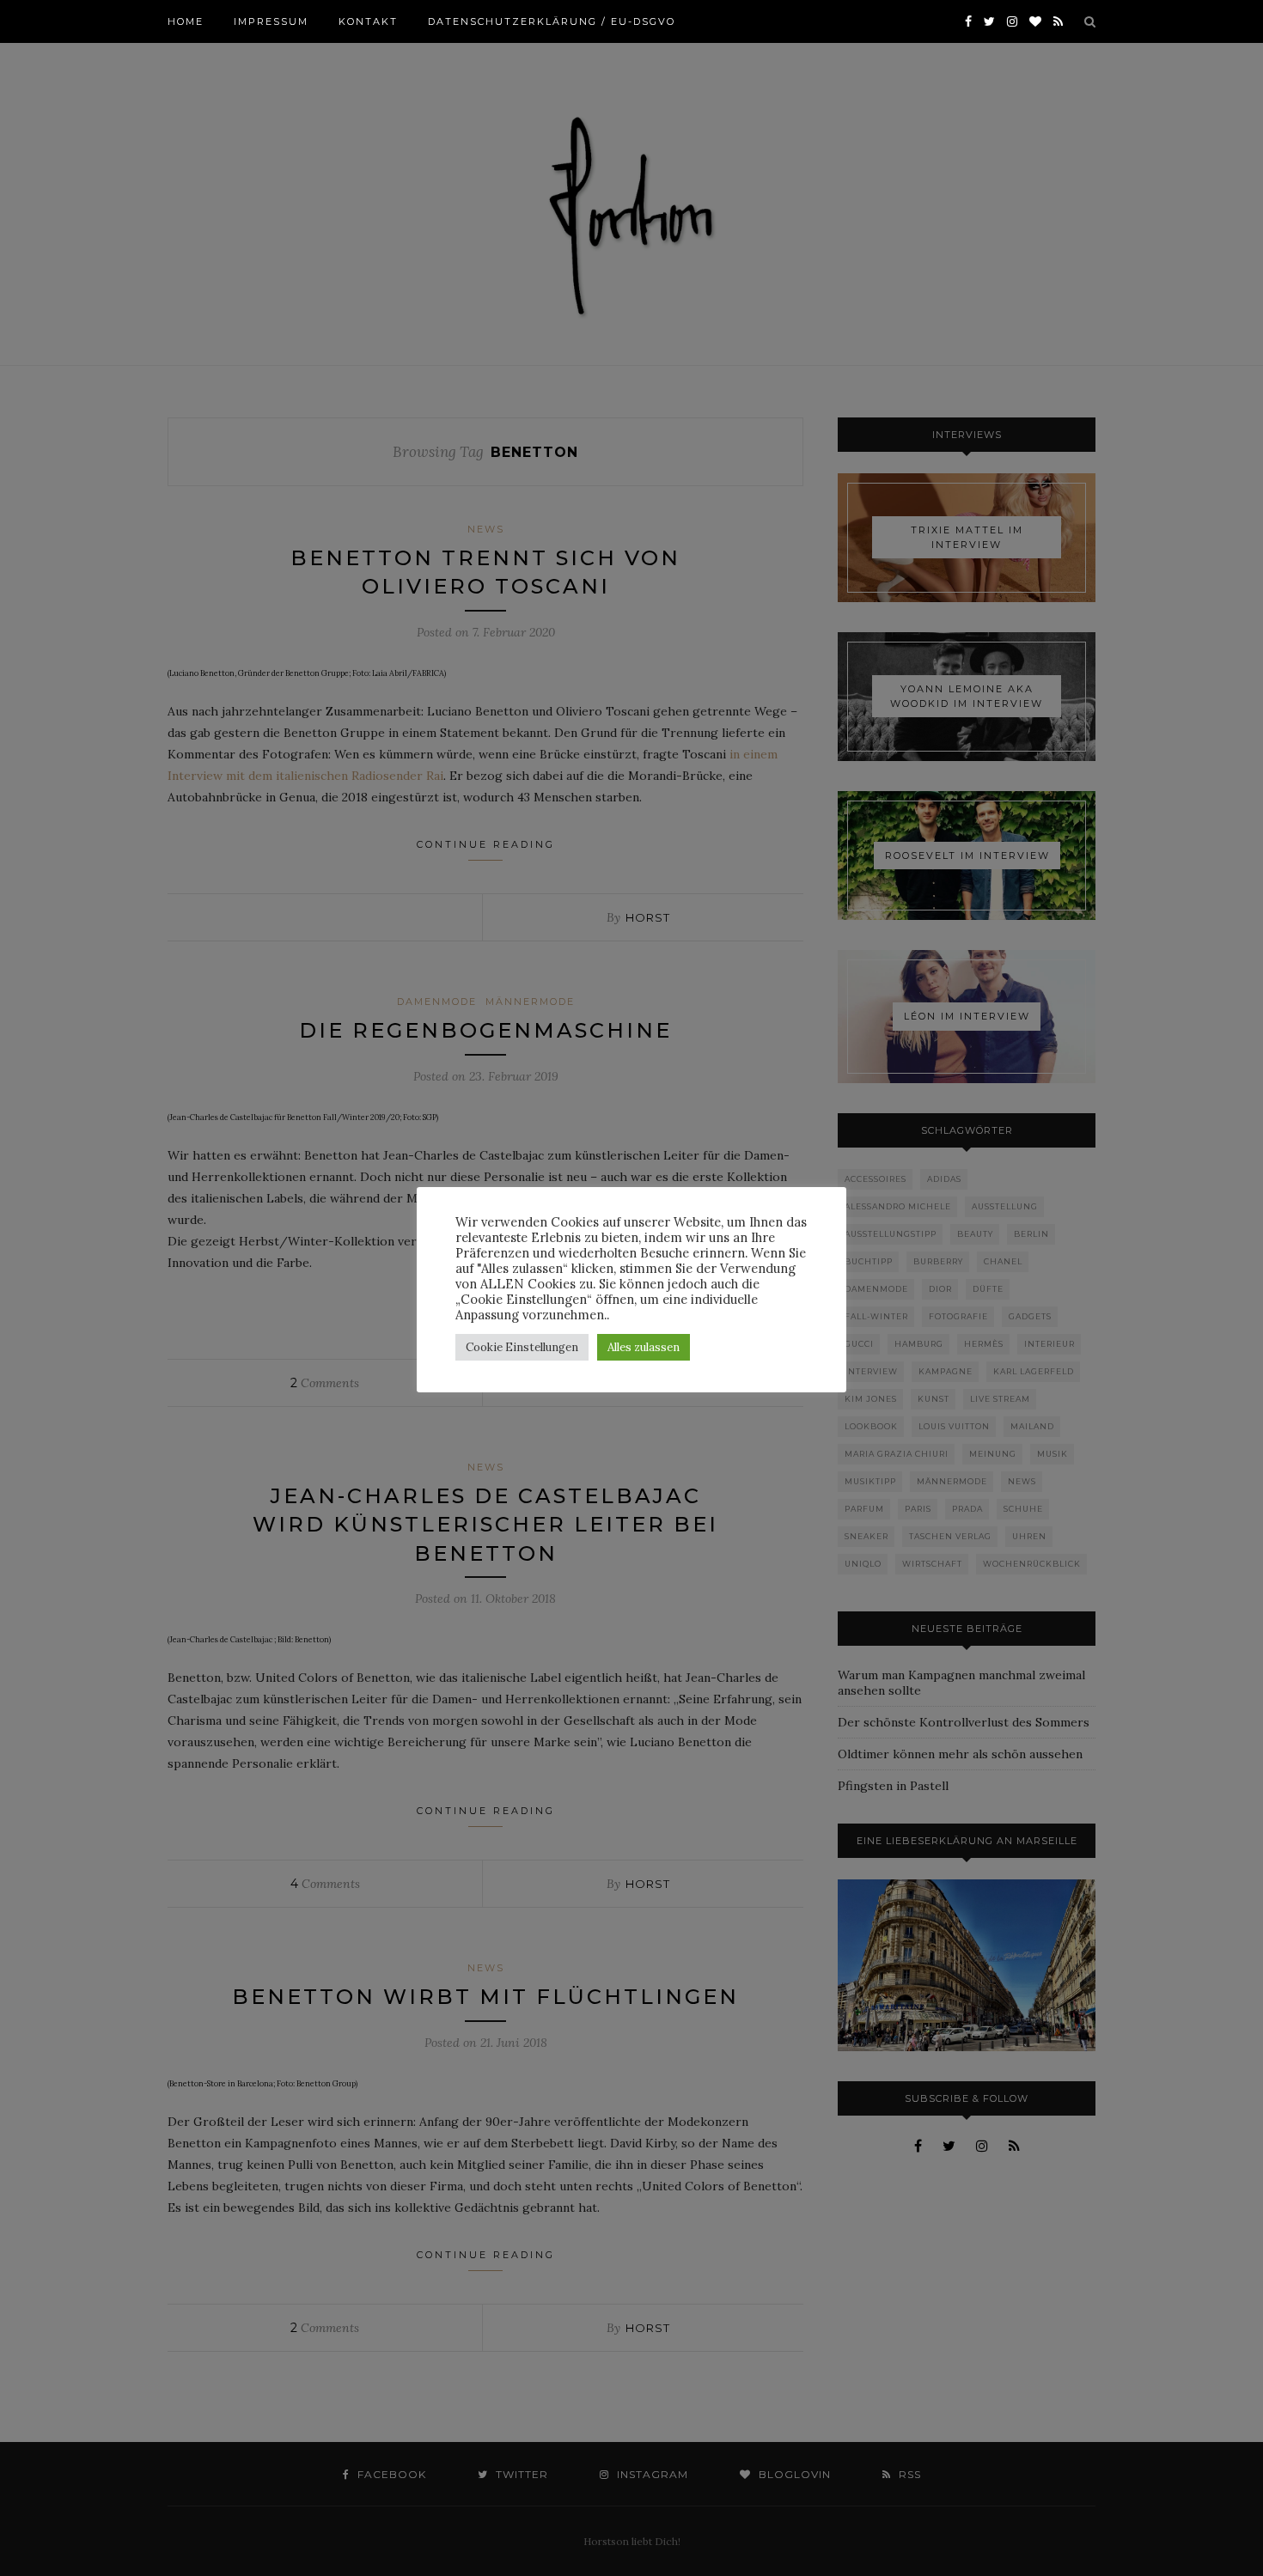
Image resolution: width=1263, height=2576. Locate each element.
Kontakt (368, 21)
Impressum (271, 21)
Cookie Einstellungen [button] (522, 1347)
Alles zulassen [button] (644, 1347)
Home (186, 21)
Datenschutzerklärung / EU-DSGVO (552, 21)
